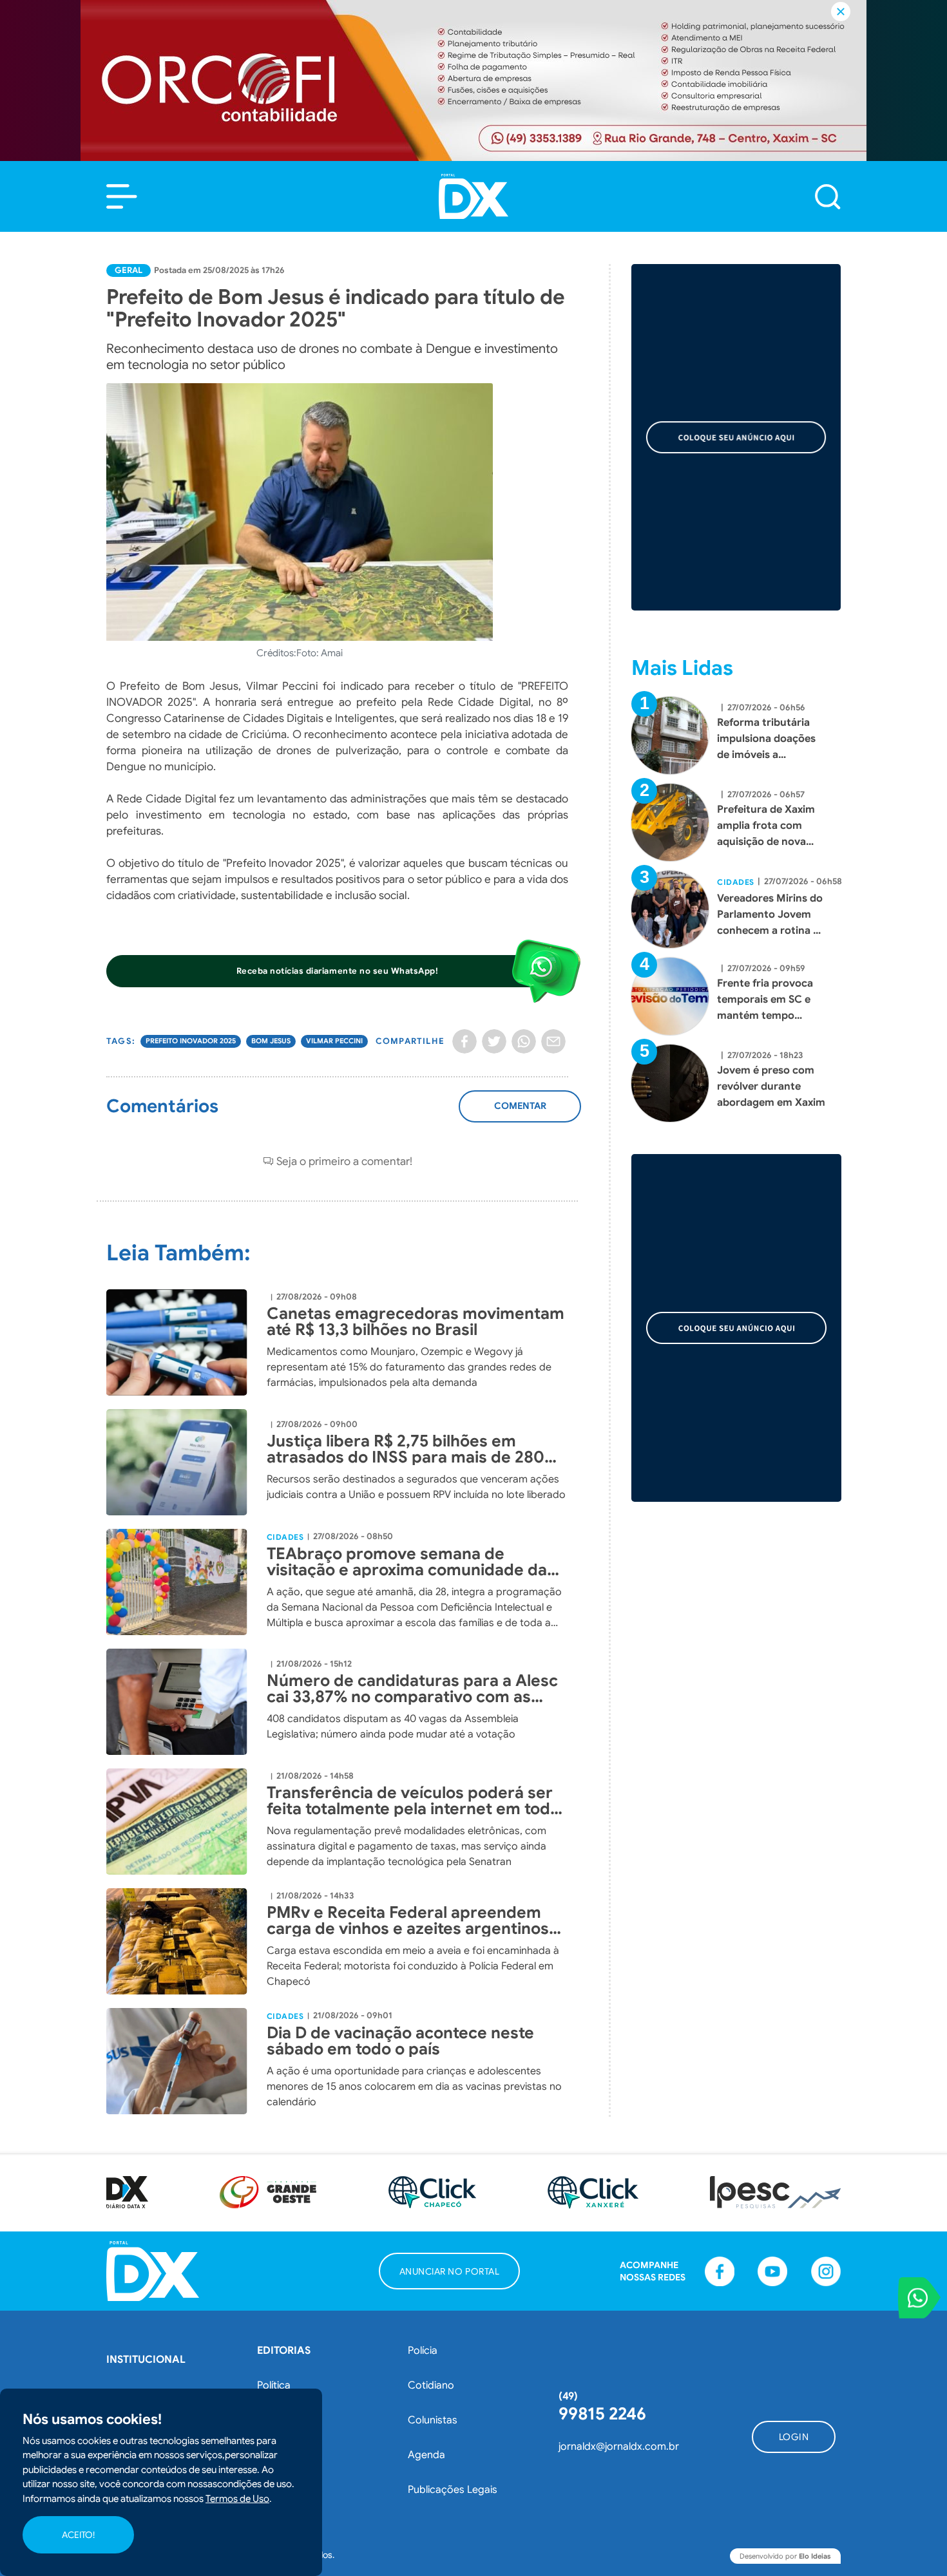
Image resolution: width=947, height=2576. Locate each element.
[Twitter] (494, 1041)
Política (274, 2385)
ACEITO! (78, 2535)
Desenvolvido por (785, 2556)
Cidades (285, 1537)
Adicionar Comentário (520, 1113)
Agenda (426, 2455)
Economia (281, 2420)
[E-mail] (553, 1041)
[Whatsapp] (524, 1041)
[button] (122, 196)
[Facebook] (464, 1041)
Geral (129, 270)
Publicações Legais (453, 2490)
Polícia (423, 2351)
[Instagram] (826, 2271)
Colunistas (433, 2420)
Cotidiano (431, 2385)
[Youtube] (772, 2271)
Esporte (276, 2455)
